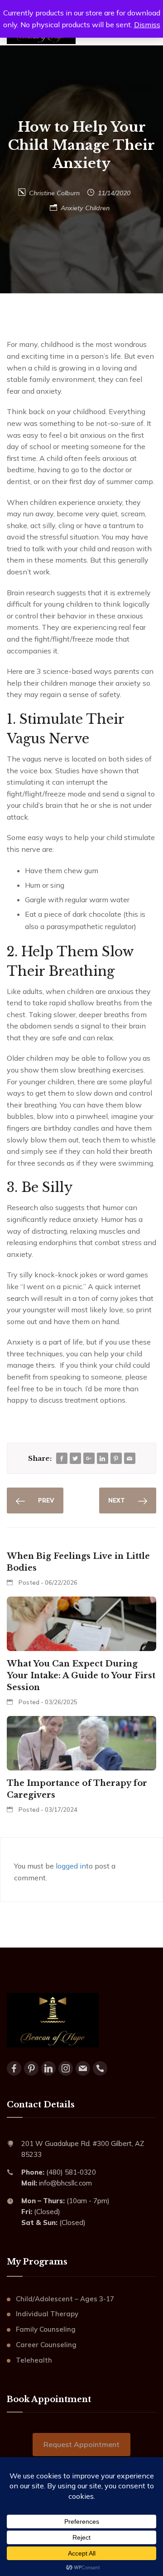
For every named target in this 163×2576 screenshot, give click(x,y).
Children (97, 208)
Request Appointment (81, 2444)
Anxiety (72, 208)
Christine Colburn (54, 193)
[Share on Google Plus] (89, 1459)
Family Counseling (46, 2329)
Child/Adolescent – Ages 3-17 (65, 2299)
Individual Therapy (47, 2314)
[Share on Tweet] (75, 1459)
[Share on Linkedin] (102, 1459)
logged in (71, 1866)
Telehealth (34, 2360)
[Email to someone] (129, 1459)
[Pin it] (116, 1459)
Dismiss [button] (147, 25)
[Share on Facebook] (62, 1459)
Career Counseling (46, 2345)
